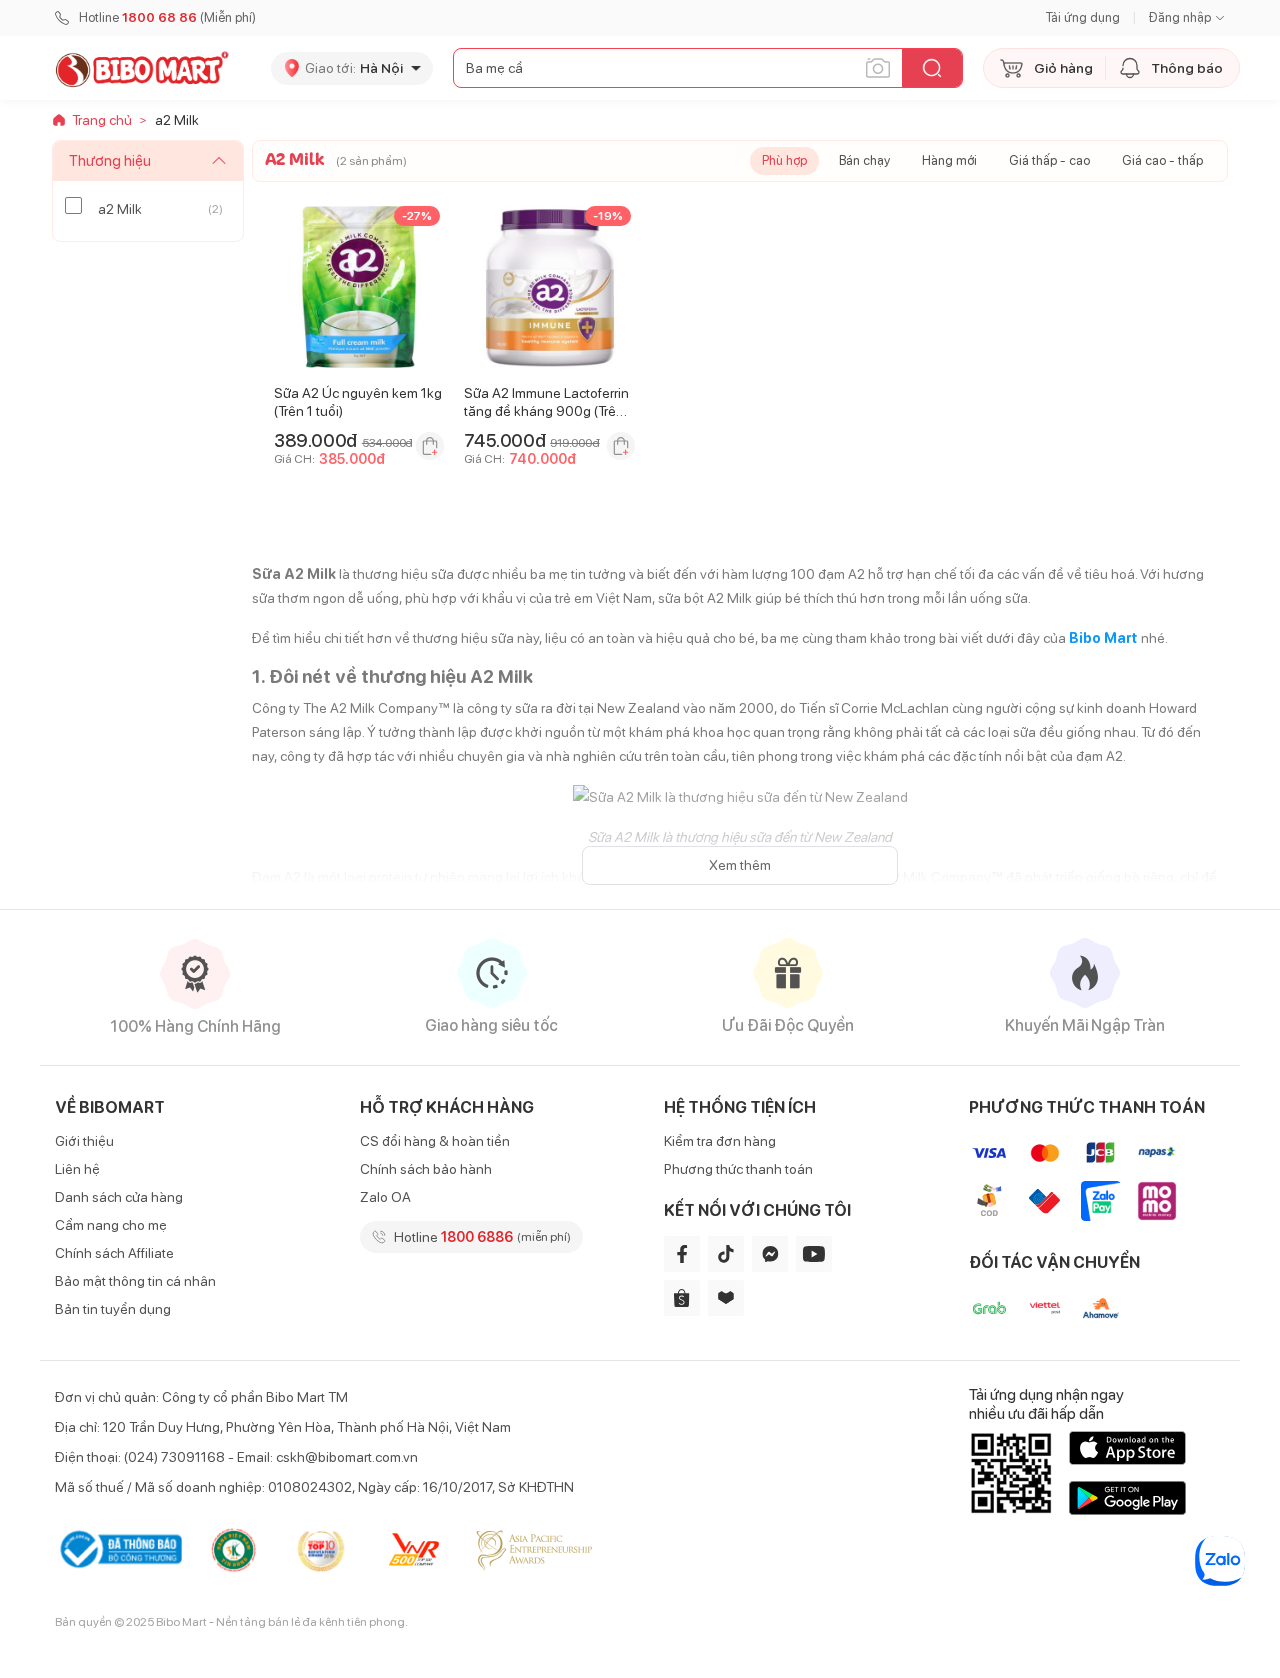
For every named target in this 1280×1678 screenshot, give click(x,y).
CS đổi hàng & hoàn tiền (435, 1141)
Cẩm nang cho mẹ (111, 1225)
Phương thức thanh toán (738, 1169)
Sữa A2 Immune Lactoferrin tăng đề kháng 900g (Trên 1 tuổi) (548, 411)
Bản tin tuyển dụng (113, 1309)
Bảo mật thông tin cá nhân (135, 1281)
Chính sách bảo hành (426, 1169)
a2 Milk (120, 209)
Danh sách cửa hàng (119, 1197)
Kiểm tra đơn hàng (720, 1141)
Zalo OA (385, 1197)
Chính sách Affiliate (114, 1253)
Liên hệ (77, 1169)
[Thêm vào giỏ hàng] (430, 446)
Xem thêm (740, 865)
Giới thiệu (84, 1141)
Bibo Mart (1103, 638)
